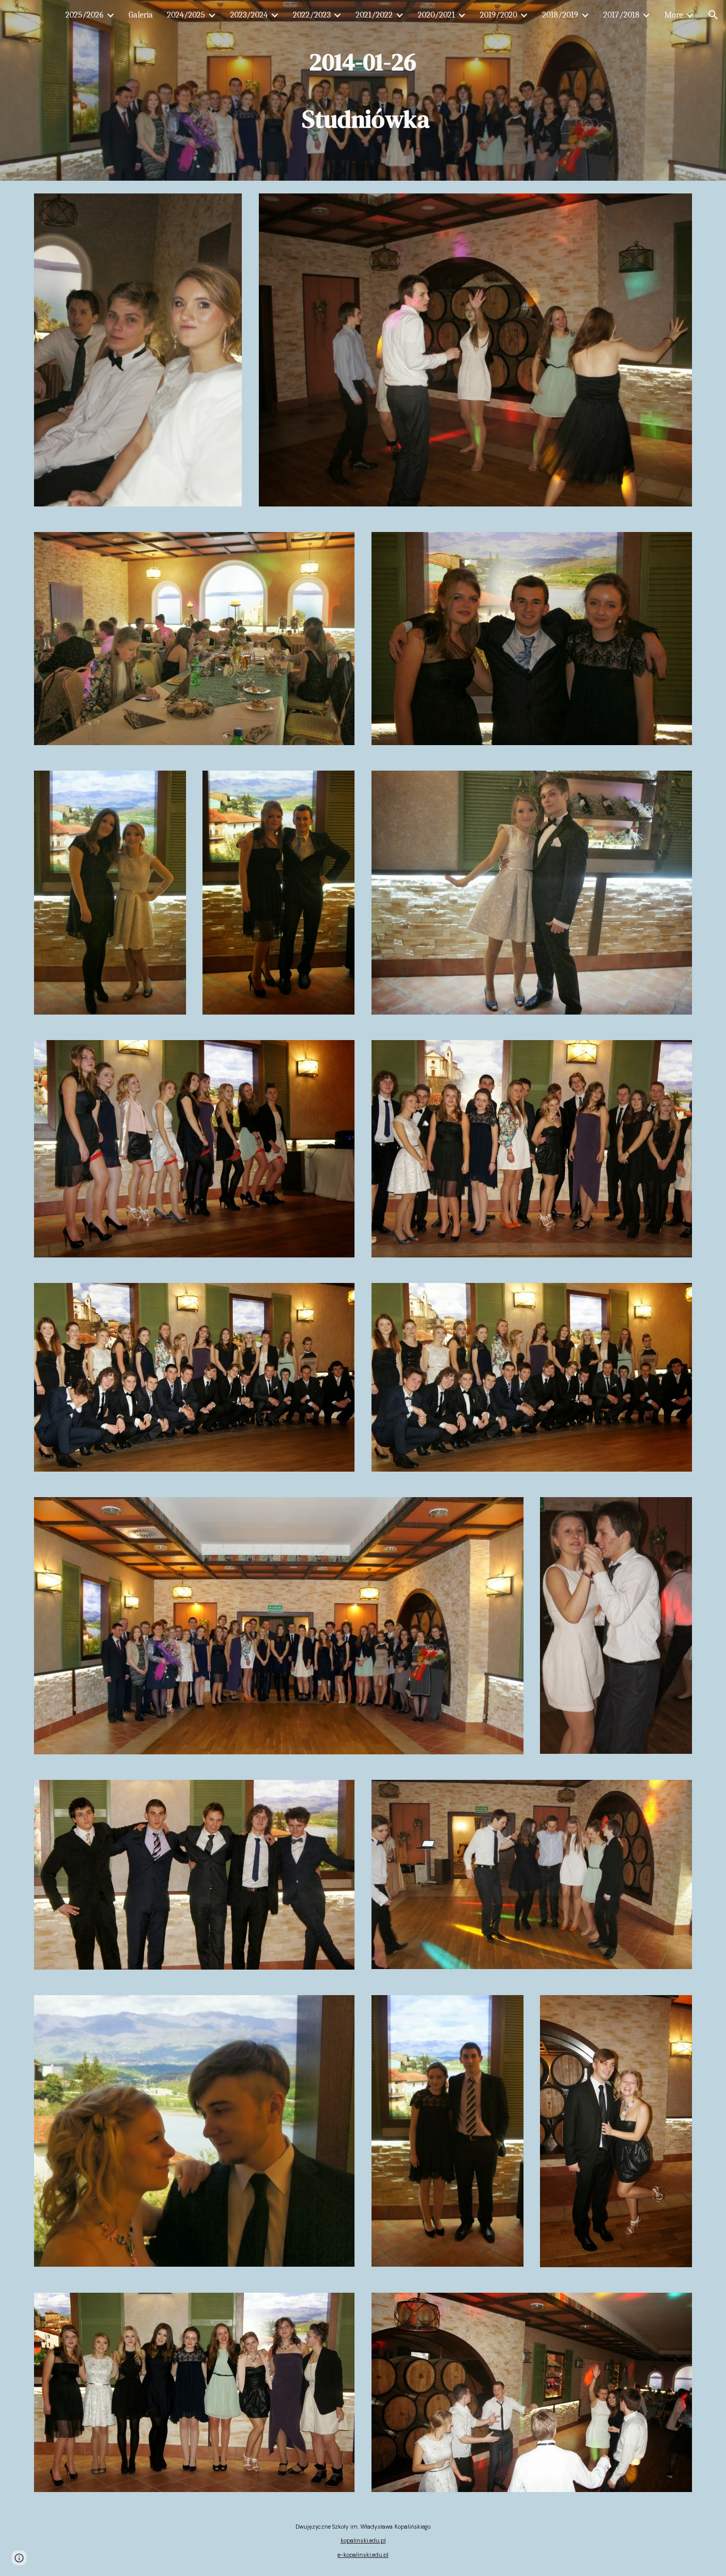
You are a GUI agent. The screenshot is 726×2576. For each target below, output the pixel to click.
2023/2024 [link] (249, 15)
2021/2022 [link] (374, 15)
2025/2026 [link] (85, 15)
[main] (363, 90)
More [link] (674, 15)
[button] (713, 15)
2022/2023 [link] (312, 15)
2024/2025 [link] (186, 15)
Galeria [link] (141, 15)
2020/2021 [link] (436, 15)
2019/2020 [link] (499, 15)
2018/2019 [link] (560, 15)
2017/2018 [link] (621, 15)
